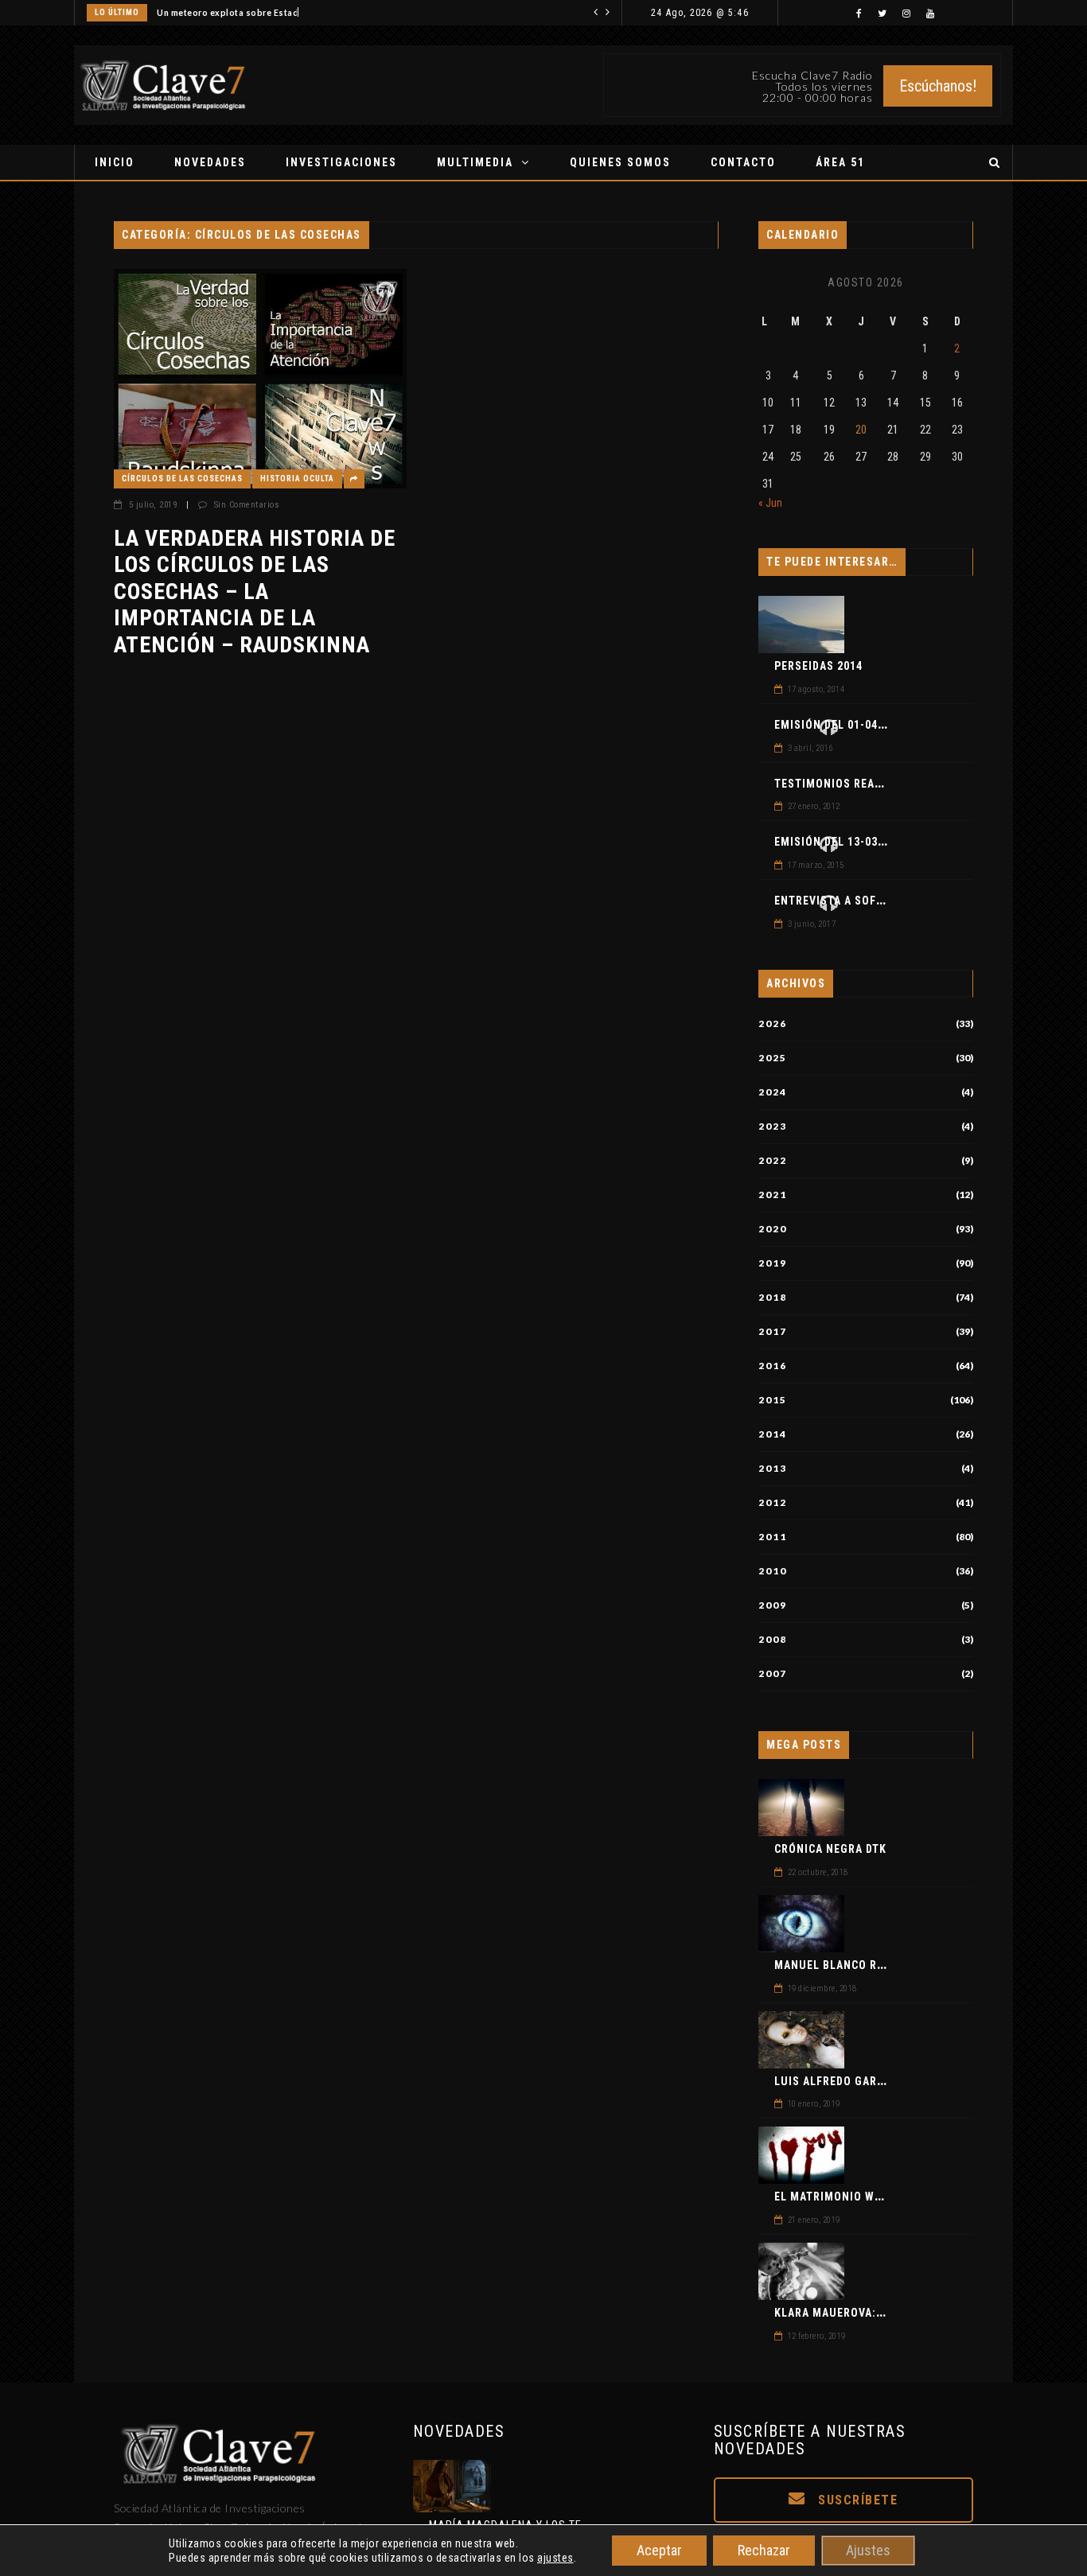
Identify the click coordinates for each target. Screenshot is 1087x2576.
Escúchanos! (938, 86)
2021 (773, 1195)
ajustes (555, 2558)
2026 (773, 1024)
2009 (773, 1605)
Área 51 (840, 162)
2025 (773, 1058)
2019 (773, 1263)
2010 (773, 1571)
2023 (773, 1127)
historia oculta (297, 479)
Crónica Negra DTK (830, 1849)
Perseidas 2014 (818, 666)
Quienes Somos (620, 162)
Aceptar (659, 2550)
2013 (773, 1469)
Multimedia (475, 162)
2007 (773, 1674)
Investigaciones (341, 162)
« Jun (770, 503)
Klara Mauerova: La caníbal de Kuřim (886, 2313)
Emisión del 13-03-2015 (841, 842)
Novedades (210, 162)
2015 (773, 1400)
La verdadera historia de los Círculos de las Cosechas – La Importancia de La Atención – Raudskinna (255, 591)
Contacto (743, 162)
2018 (773, 1298)
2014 (773, 1434)
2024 (773, 1092)
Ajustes (868, 2550)
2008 (773, 1640)
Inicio (115, 162)
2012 (773, 1503)
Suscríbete (856, 2500)
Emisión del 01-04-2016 (841, 725)
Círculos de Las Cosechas (182, 479)
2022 (773, 1161)
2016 (773, 1366)
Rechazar (764, 2550)
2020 (773, 1229)
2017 (773, 1332)
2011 (773, 1537)
